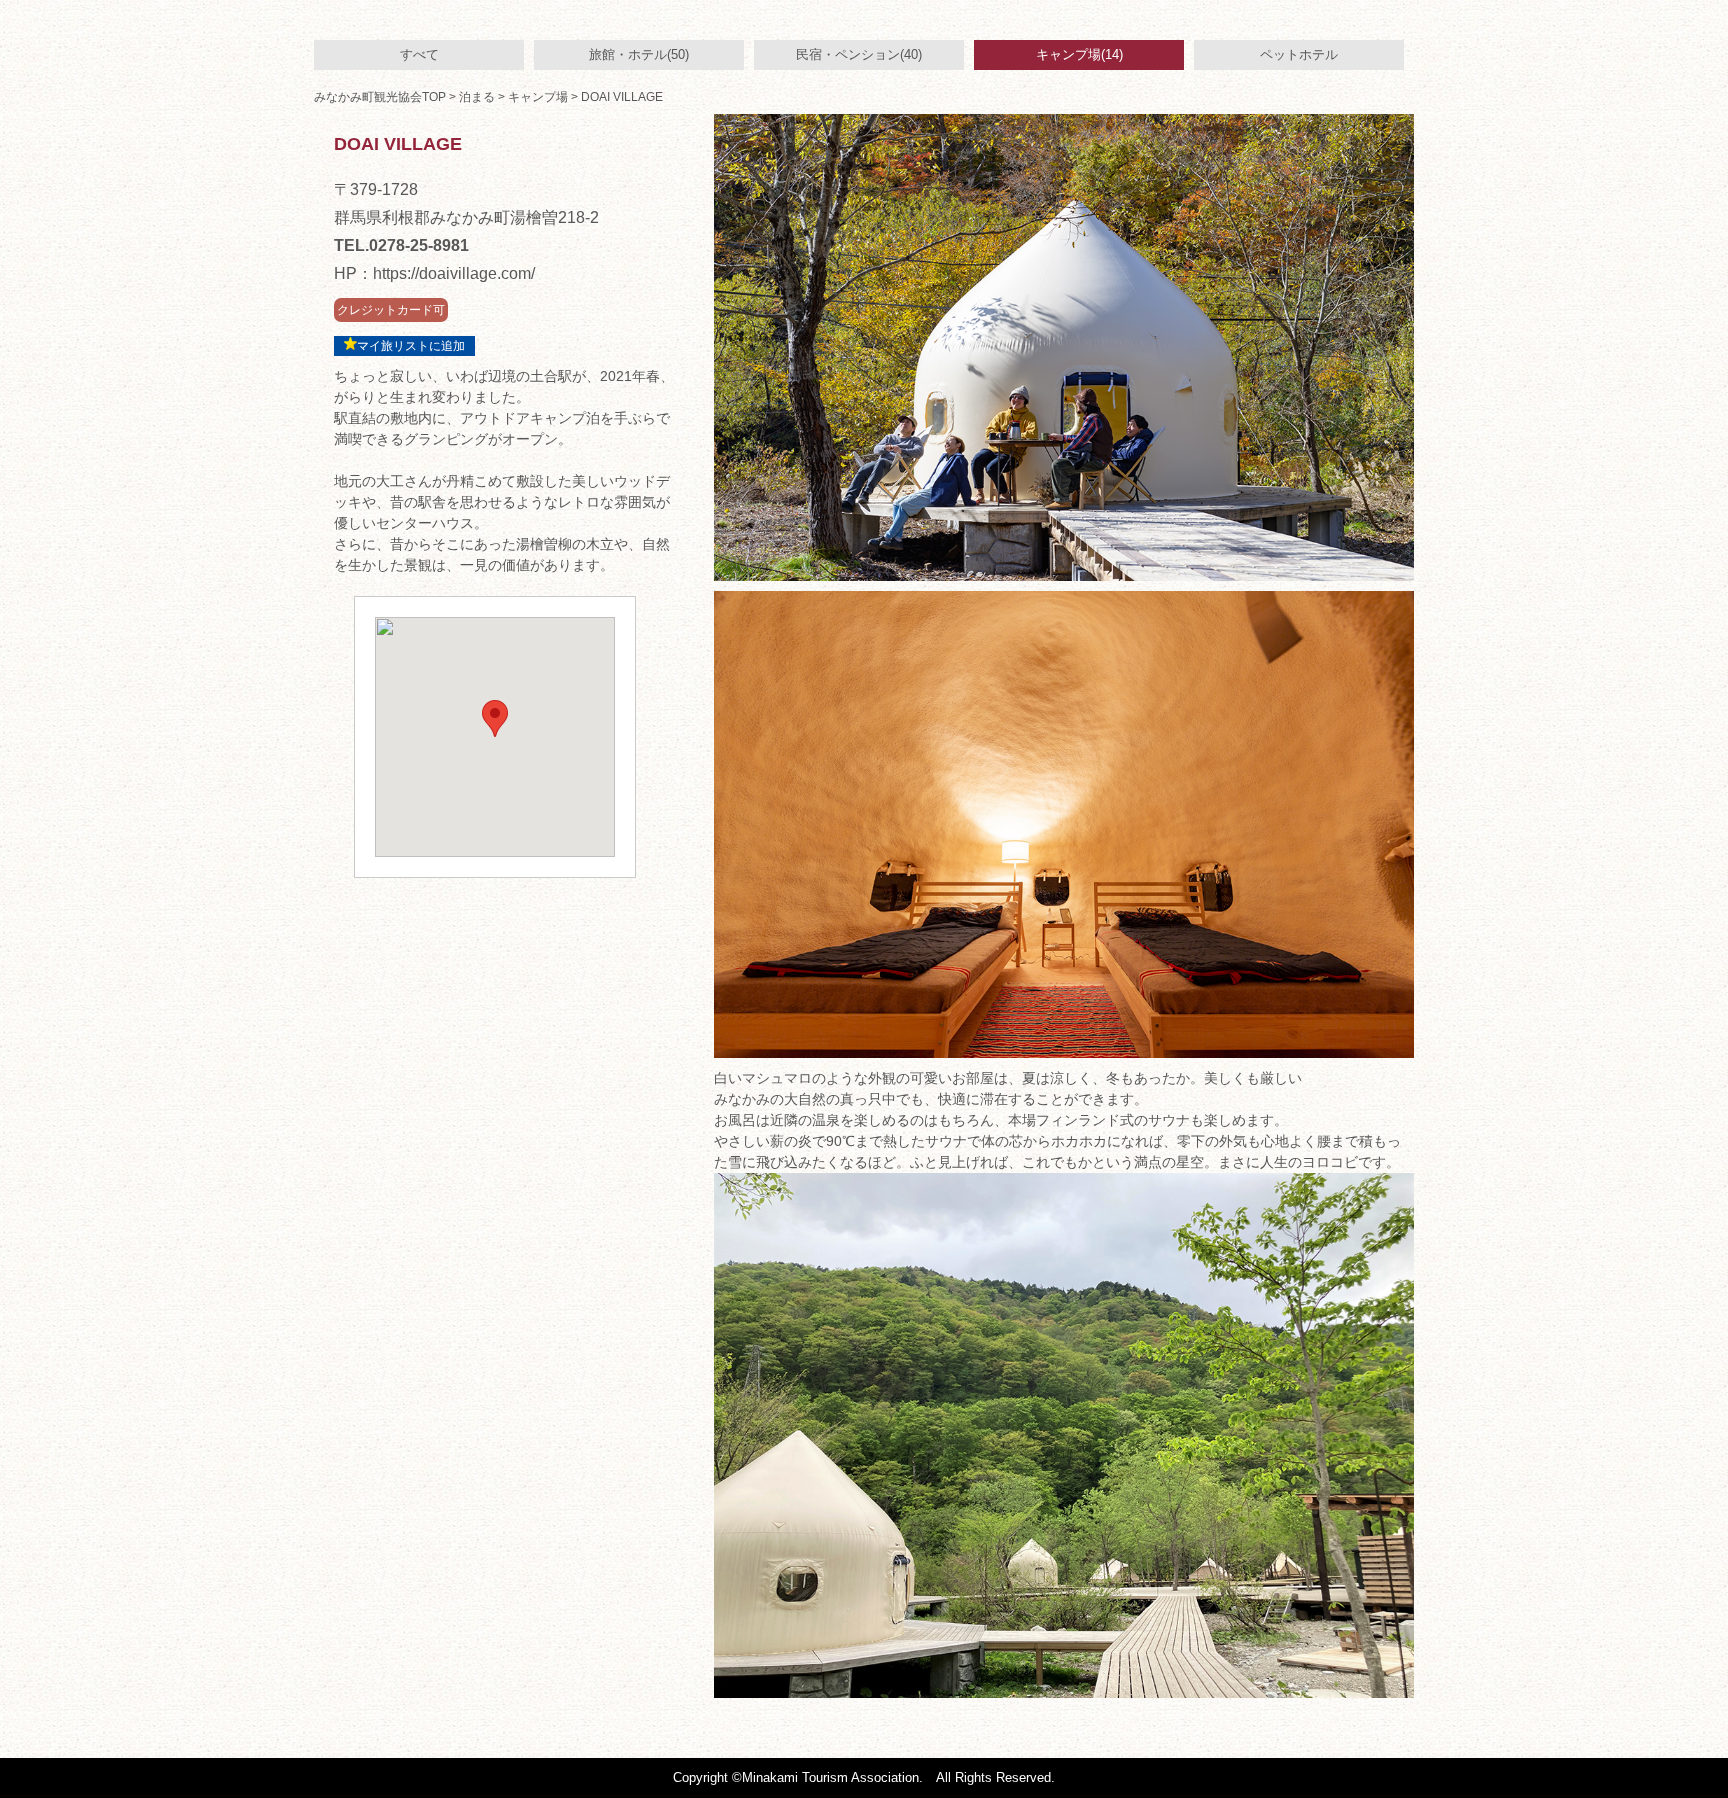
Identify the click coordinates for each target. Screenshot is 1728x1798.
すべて (419, 54)
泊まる (477, 97)
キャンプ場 (538, 97)
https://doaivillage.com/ (454, 273)
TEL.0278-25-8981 (401, 245)
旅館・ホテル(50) (639, 54)
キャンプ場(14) (1079, 54)
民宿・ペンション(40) (859, 54)
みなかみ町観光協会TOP (380, 97)
